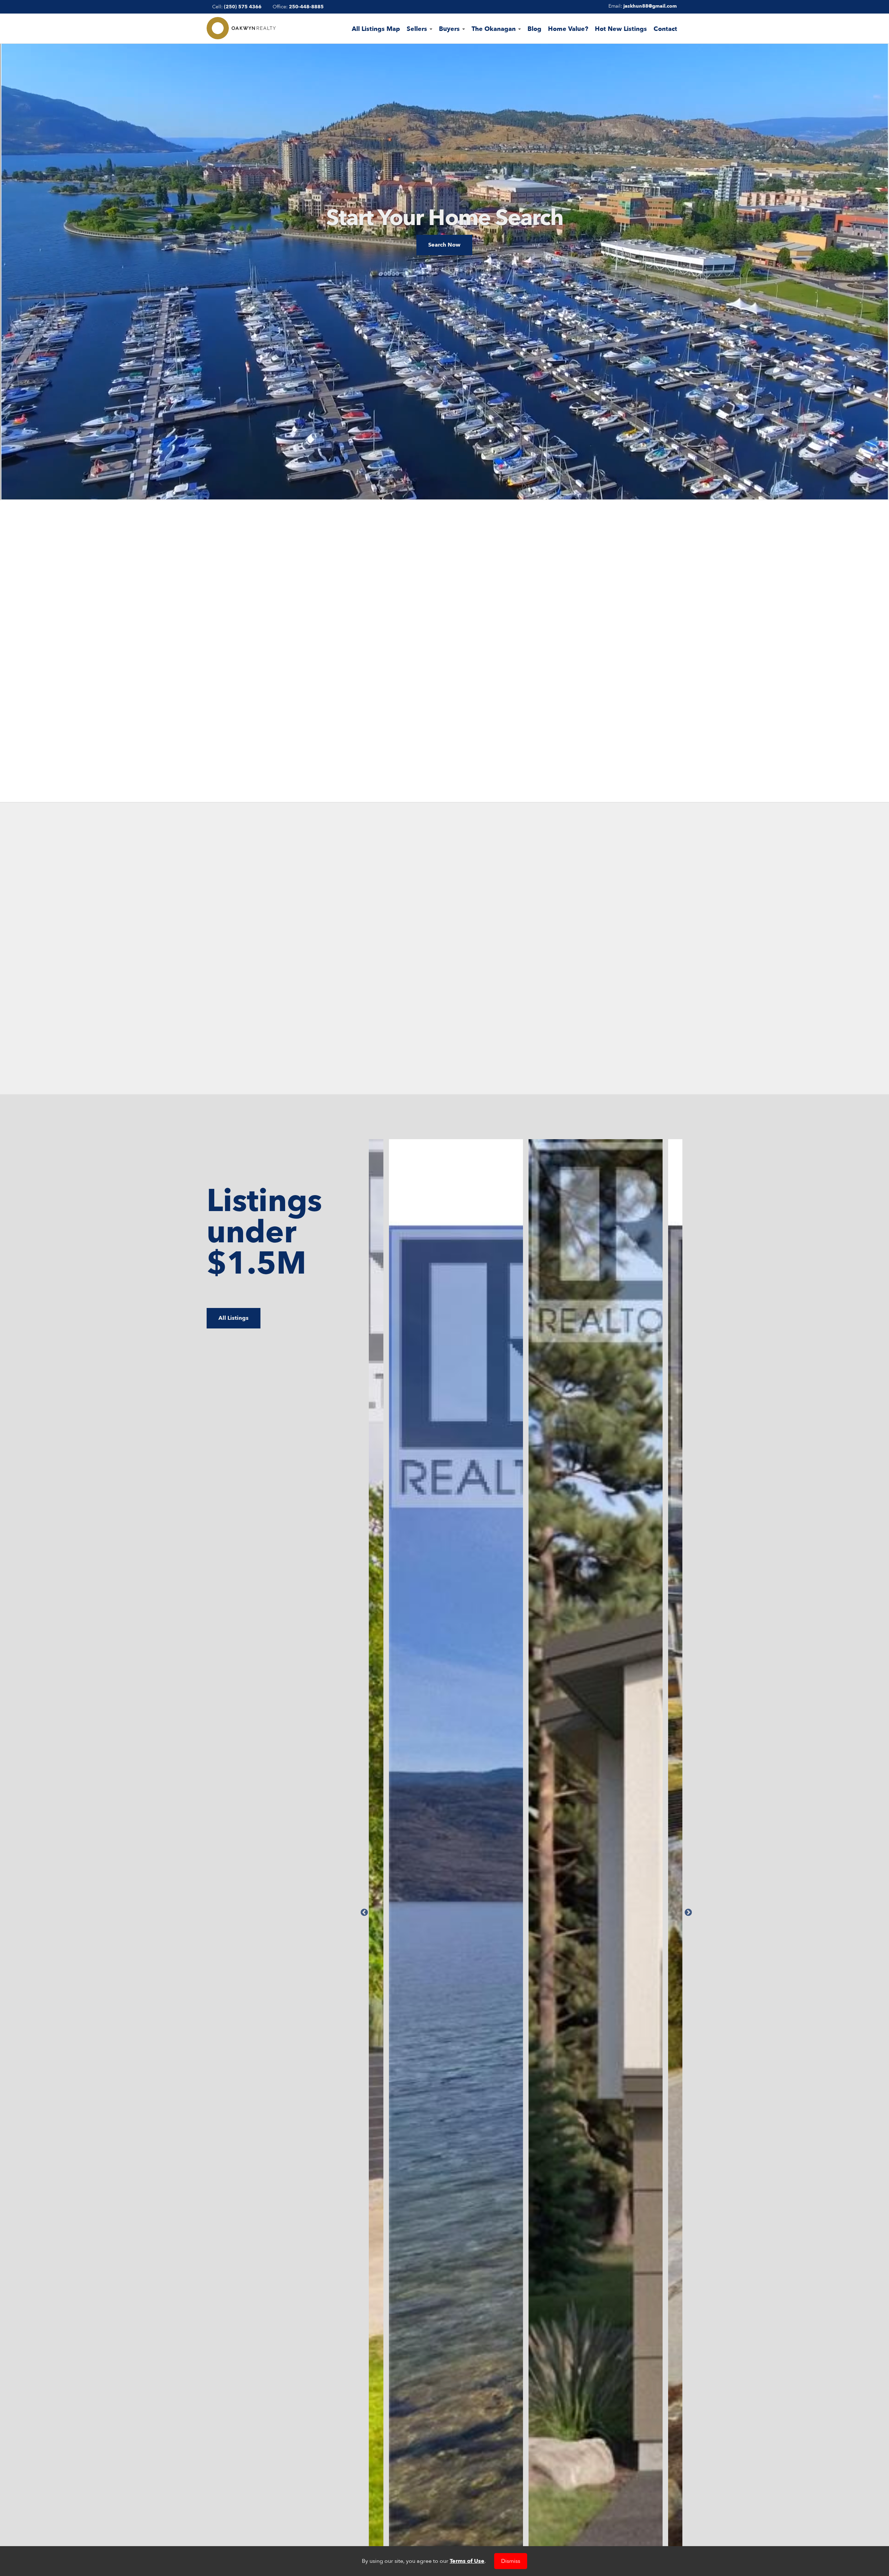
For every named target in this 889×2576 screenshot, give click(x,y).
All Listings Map (376, 29)
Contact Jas (444, 685)
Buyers (450, 29)
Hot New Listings (621, 29)
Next (688, 1912)
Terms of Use (467, 2561)
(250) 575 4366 (243, 7)
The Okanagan (495, 29)
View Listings (205, 1030)
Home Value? (568, 29)
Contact (665, 29)
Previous (364, 1912)
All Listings (234, 1318)
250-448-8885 (306, 7)
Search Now (444, 245)
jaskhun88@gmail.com (650, 6)
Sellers (418, 29)
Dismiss (511, 2561)
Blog (534, 29)
